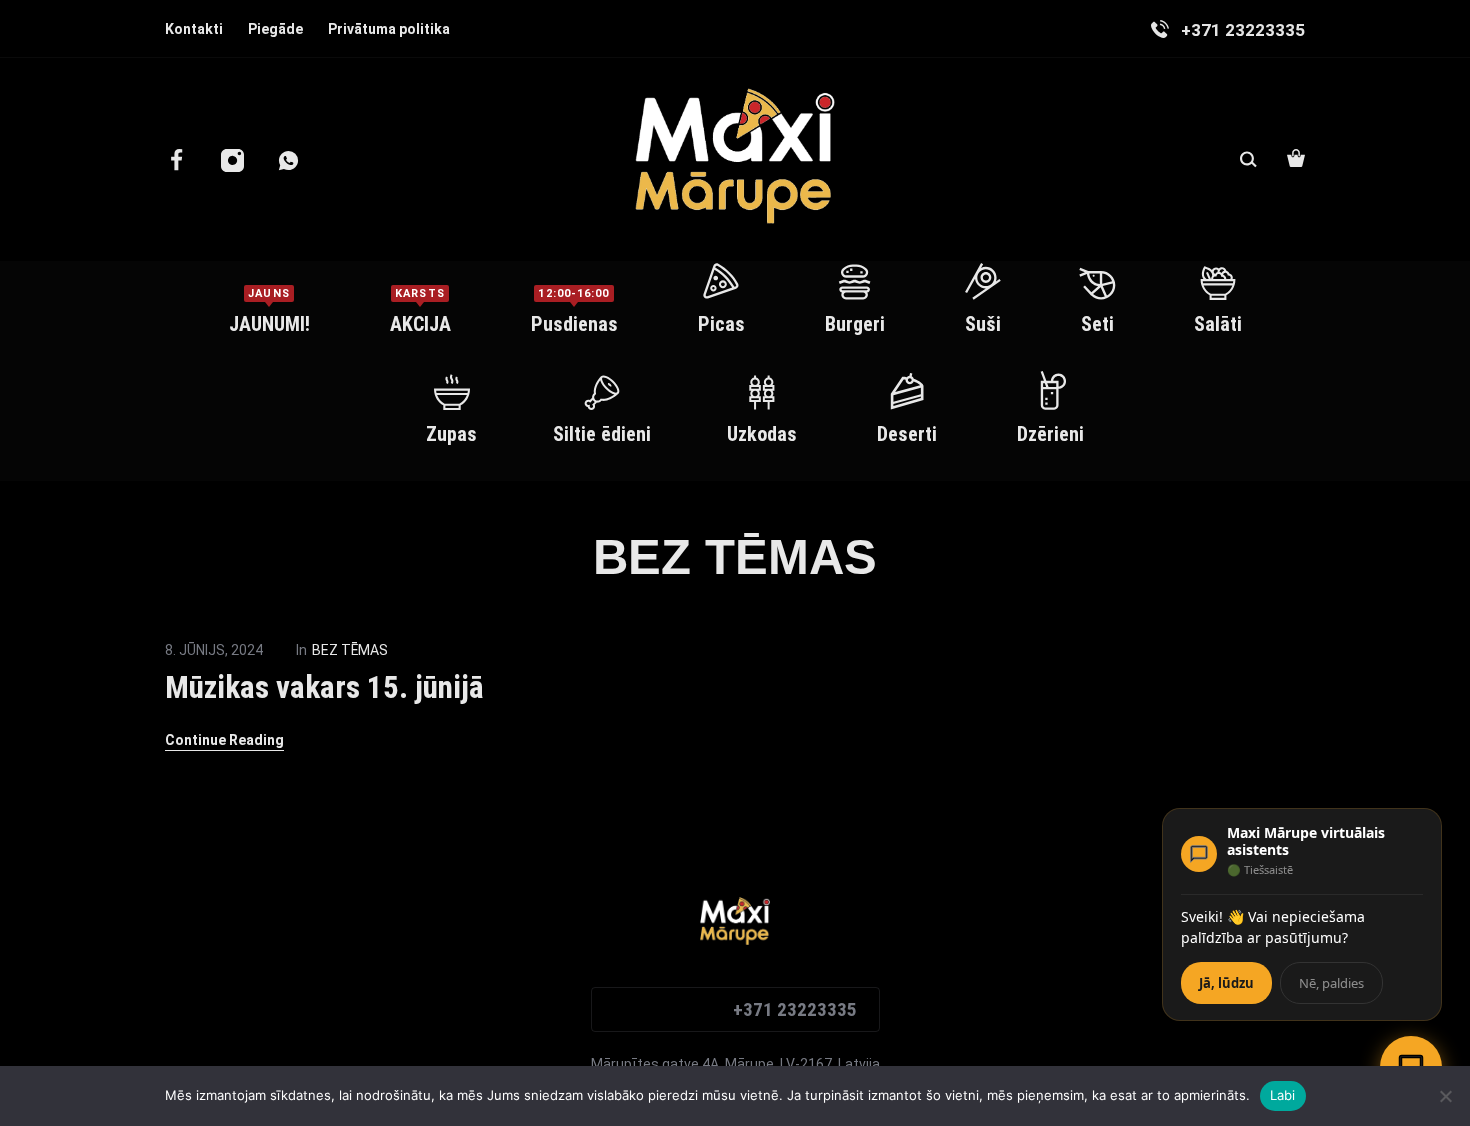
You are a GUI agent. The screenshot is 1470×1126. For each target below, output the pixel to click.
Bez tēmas (350, 650)
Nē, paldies (1331, 983)
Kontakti (194, 29)
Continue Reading (224, 740)
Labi (1283, 1095)
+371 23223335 (795, 1009)
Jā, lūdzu (1226, 983)
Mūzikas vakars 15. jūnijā (324, 687)
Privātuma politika (389, 29)
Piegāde (275, 29)
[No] (1445, 1096)
